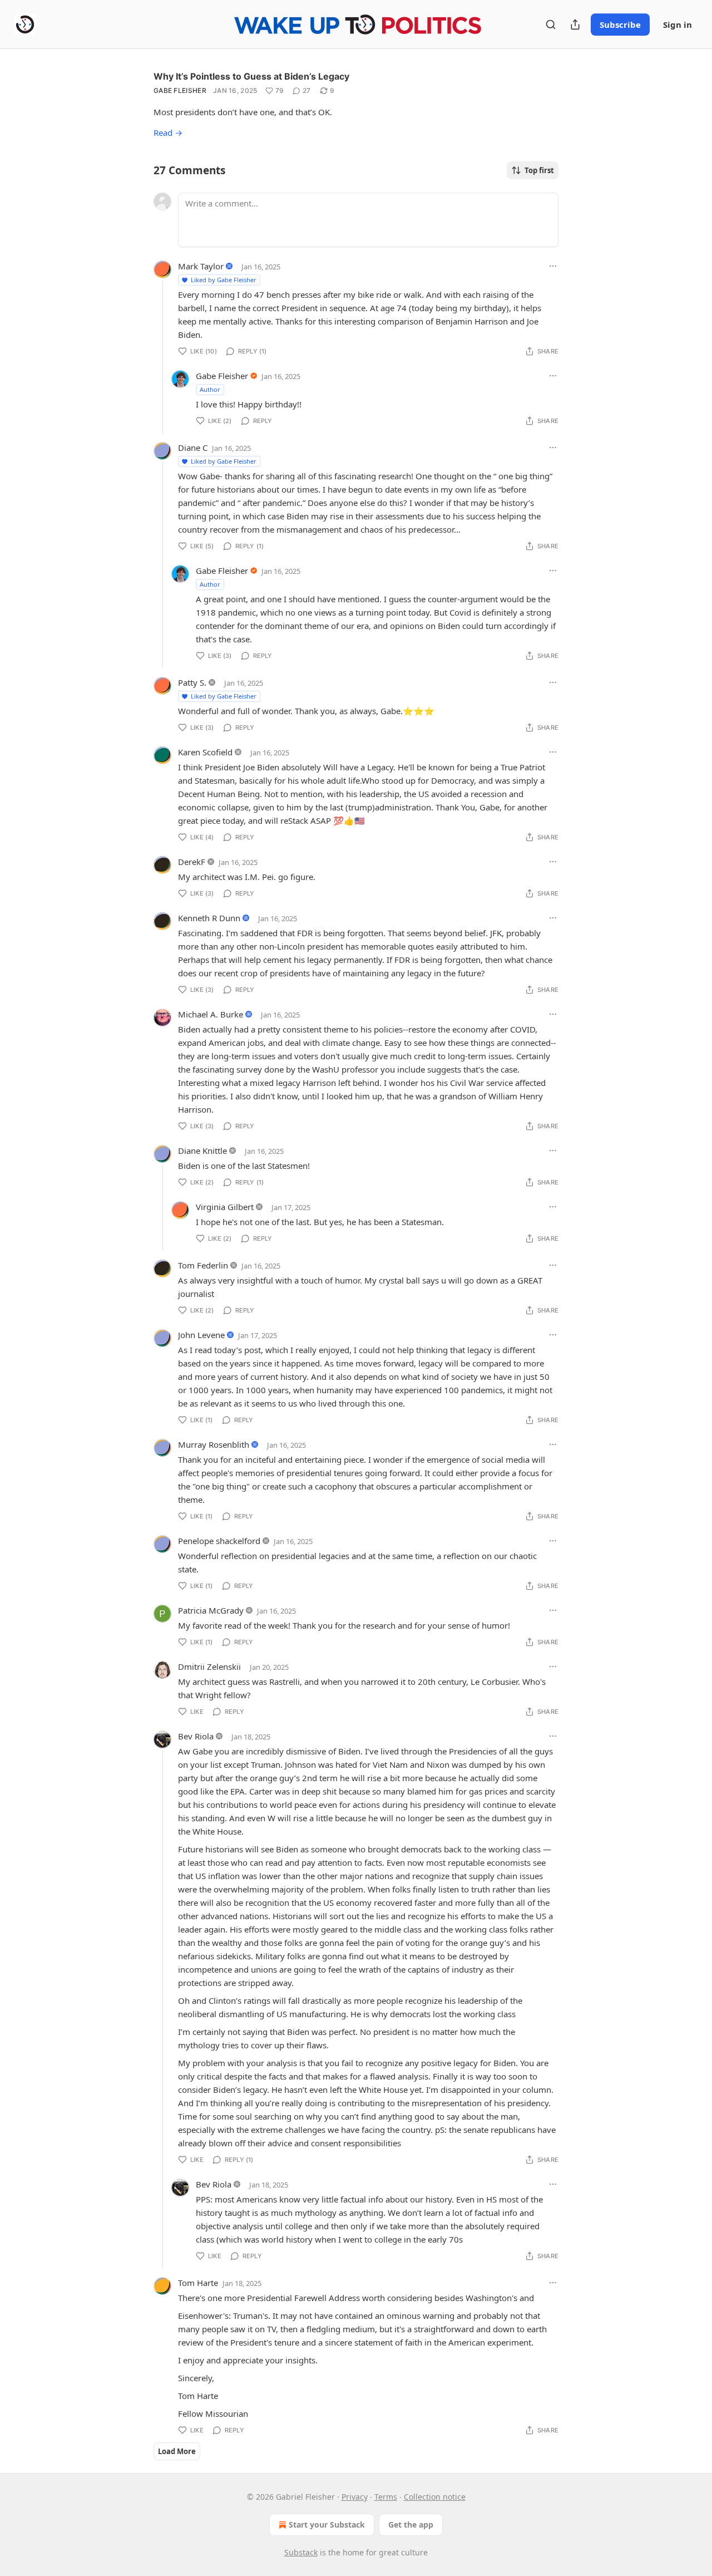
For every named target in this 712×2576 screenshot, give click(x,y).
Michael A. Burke (211, 1014)
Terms (386, 2497)
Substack (301, 2552)
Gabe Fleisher (180, 90)
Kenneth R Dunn (209, 918)
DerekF (192, 862)
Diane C (193, 448)
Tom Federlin (203, 1265)
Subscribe (620, 24)
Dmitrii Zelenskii (209, 1666)
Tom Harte (198, 2283)
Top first (539, 170)
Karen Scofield (205, 752)
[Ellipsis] (553, 266)
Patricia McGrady (211, 1610)
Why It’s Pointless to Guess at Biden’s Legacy (251, 76)
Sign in (678, 24)
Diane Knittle (202, 1151)
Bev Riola (196, 1736)
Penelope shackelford (219, 1541)
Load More (177, 2451)
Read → (168, 132)
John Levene (201, 1335)
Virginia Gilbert (225, 1207)
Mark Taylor (201, 266)
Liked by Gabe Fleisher (224, 280)
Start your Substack (327, 2525)
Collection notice (435, 2497)
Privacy (355, 2497)
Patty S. (192, 682)
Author (210, 389)
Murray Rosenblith (214, 1444)
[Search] (551, 24)
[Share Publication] (575, 24)
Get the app (411, 2525)
